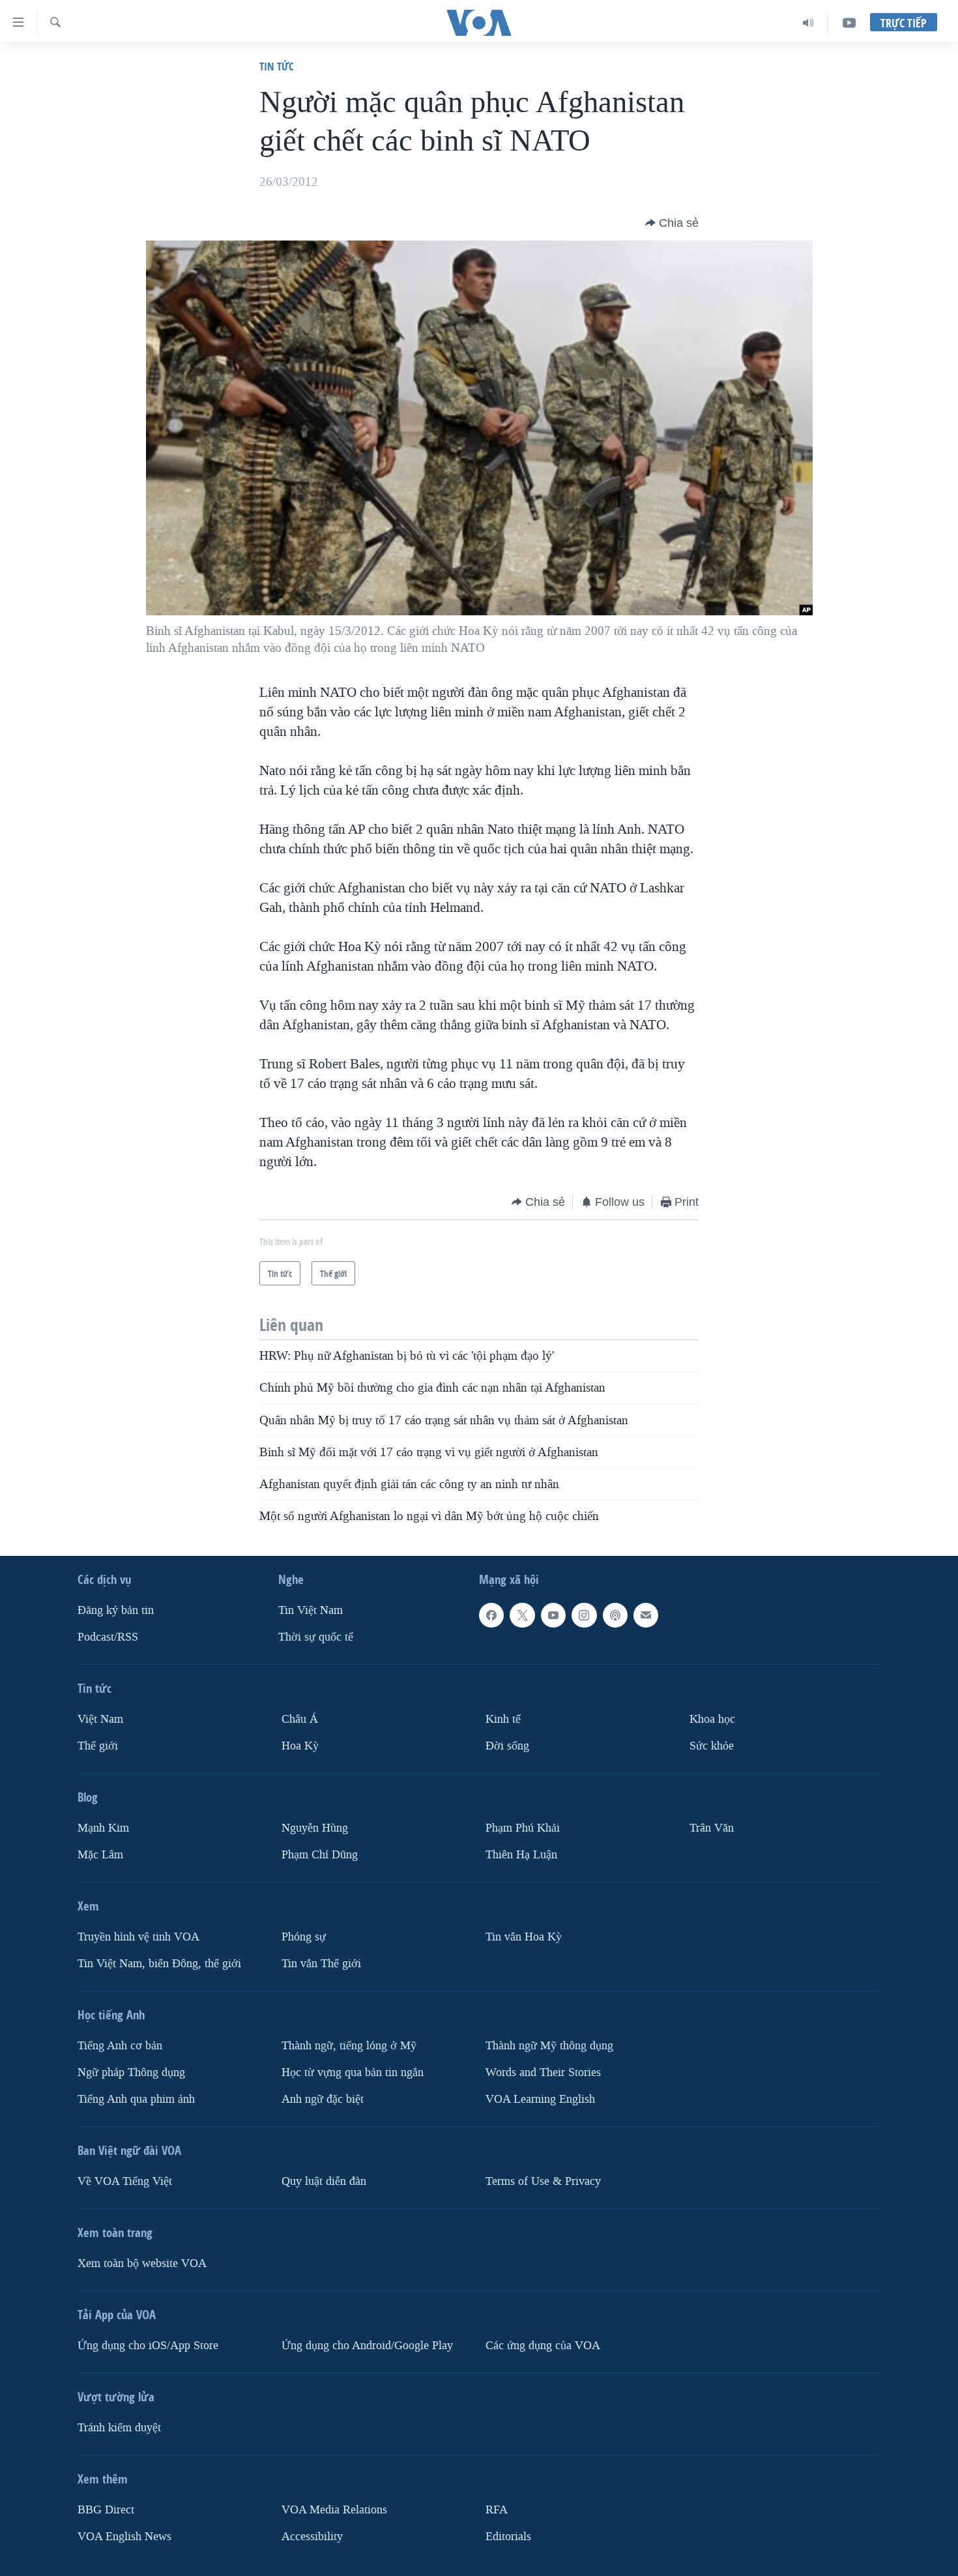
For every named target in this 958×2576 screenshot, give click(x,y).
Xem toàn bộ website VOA (142, 2263)
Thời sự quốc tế (316, 1637)
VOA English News (124, 2536)
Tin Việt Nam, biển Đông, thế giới (159, 1963)
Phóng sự (304, 1937)
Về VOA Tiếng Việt (125, 2181)
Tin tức (277, 66)
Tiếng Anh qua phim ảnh (136, 2099)
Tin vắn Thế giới (321, 1963)
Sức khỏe (712, 1746)
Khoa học (712, 1719)
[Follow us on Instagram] (584, 1615)
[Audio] (808, 23)
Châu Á (300, 1719)
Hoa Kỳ (300, 1746)
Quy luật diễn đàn (324, 2181)
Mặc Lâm (100, 1855)
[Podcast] (615, 1615)
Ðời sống (507, 1746)
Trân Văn (712, 1828)
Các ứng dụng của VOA (543, 2345)
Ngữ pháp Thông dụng (131, 2072)
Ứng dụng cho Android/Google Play (367, 2345)
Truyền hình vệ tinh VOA (138, 1937)
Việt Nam (100, 1719)
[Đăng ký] (646, 1615)
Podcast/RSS (108, 1637)
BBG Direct (106, 2509)
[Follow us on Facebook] (491, 1615)
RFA (497, 2509)
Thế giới (98, 1746)
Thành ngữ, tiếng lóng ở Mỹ (349, 2045)
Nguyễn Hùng (315, 1828)
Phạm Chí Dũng (320, 1855)
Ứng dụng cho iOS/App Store (148, 2345)
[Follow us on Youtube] (553, 1615)
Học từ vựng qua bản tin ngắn (353, 2072)
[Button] (672, 223)
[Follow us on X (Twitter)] (522, 1615)
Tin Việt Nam (311, 1610)
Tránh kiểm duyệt (119, 2427)
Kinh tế (503, 1719)
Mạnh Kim (103, 1828)
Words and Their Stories (543, 2072)
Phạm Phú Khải (523, 1828)
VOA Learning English (540, 2099)
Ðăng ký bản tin (116, 1610)
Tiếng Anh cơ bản (120, 2045)
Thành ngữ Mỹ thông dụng (549, 2045)
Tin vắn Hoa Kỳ (524, 1937)
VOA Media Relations (334, 2509)
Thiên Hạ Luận (521, 1855)
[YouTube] (849, 23)
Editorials (508, 2536)
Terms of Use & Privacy (543, 2181)
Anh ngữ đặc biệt (323, 2099)
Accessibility (312, 2536)
